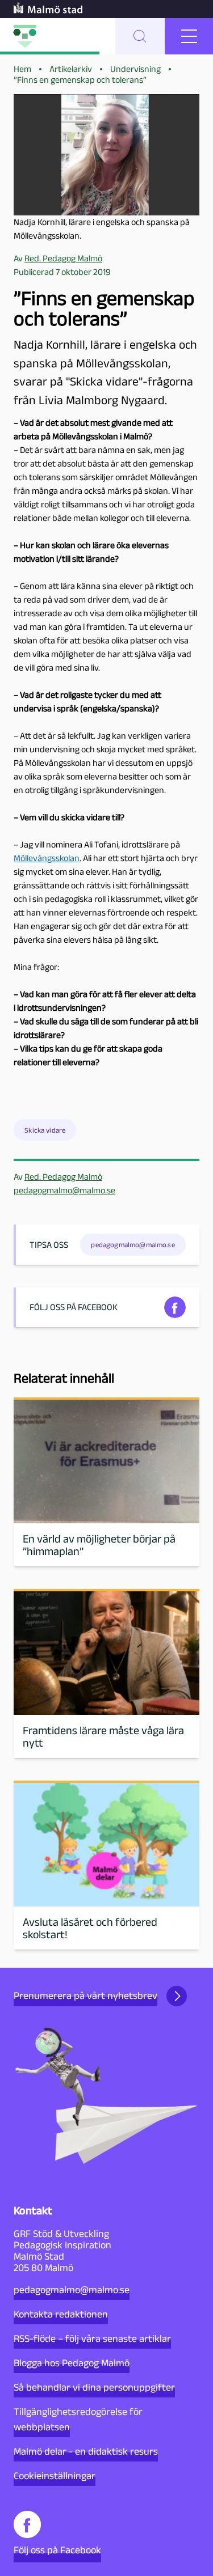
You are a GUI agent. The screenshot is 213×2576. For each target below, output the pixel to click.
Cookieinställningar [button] (55, 2476)
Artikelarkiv (71, 69)
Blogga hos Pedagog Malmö (72, 2363)
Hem (22, 69)
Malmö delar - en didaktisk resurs (86, 2451)
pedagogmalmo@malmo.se (64, 1190)
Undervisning (135, 69)
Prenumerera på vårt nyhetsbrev (85, 1995)
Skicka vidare (45, 1130)
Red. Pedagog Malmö (63, 1177)
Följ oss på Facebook (57, 2550)
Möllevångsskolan (47, 858)
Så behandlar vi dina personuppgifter (94, 2387)
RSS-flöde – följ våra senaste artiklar (92, 2338)
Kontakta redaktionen (61, 2314)
